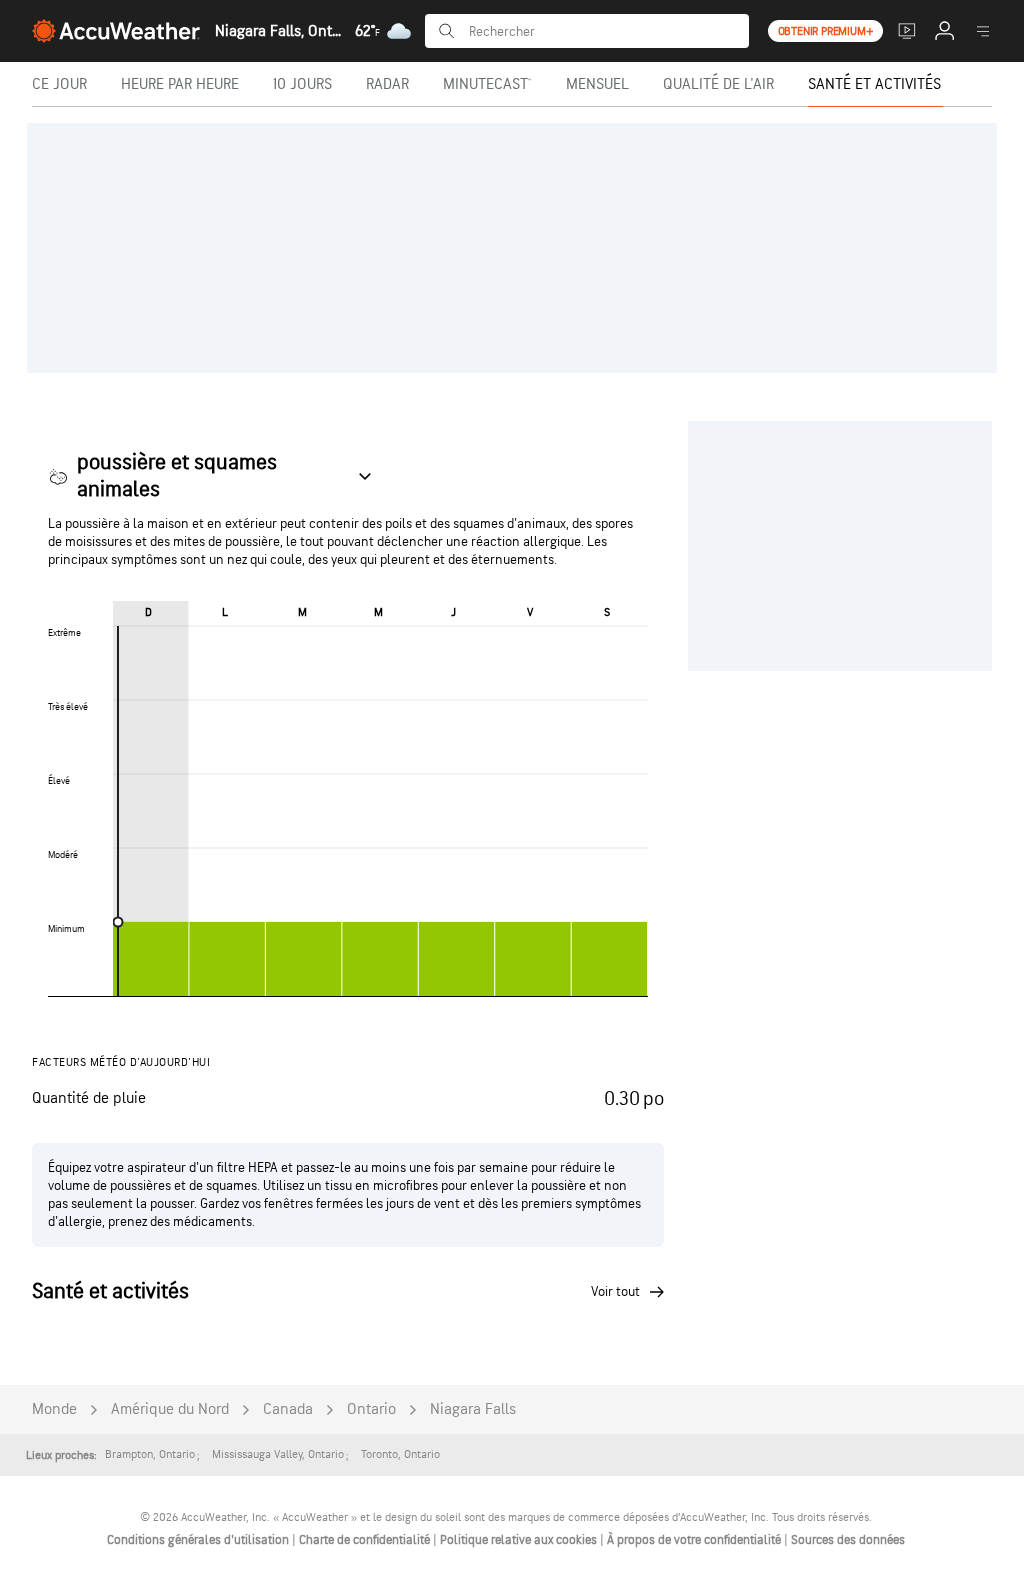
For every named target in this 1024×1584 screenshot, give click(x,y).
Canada (288, 1409)
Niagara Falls (473, 1409)
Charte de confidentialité (366, 1540)
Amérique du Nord (170, 1409)
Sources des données (848, 1540)
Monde (54, 1409)
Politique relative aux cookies (520, 1540)
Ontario (371, 1409)
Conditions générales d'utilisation (199, 1540)
